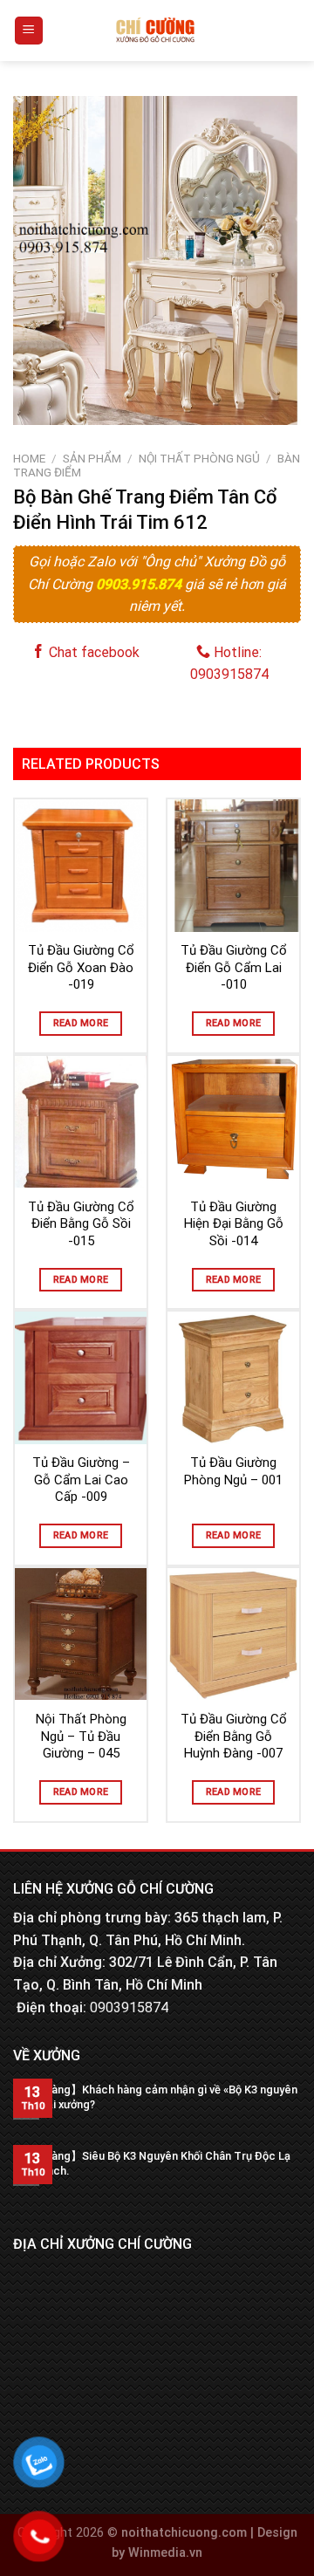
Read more (81, 1023)
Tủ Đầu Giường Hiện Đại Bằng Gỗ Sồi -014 (234, 1224)
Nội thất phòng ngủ (199, 458)
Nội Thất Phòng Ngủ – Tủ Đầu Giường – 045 (81, 1736)
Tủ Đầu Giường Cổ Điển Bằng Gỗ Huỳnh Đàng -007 (234, 1736)
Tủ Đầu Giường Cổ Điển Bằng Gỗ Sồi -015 (81, 1224)
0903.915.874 (140, 584)
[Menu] (29, 31)
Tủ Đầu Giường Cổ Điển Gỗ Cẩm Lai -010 (234, 967)
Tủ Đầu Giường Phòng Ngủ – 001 (233, 1471)
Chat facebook (92, 652)
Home (29, 458)
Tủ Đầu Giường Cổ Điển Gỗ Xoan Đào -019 (81, 967)
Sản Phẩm (92, 458)
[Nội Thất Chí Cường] (156, 31)
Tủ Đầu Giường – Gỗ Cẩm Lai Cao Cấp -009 (81, 1480)
